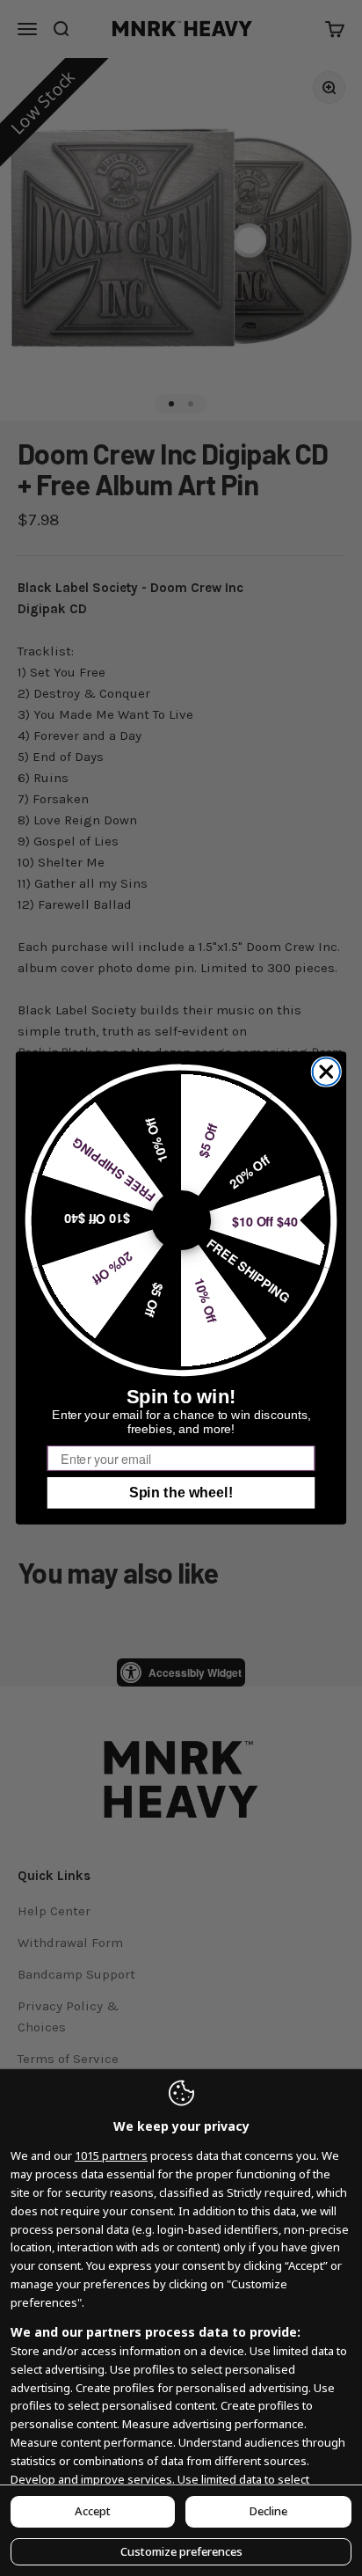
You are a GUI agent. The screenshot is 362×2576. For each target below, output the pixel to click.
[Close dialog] (326, 1071)
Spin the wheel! (181, 1493)
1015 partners (111, 2155)
